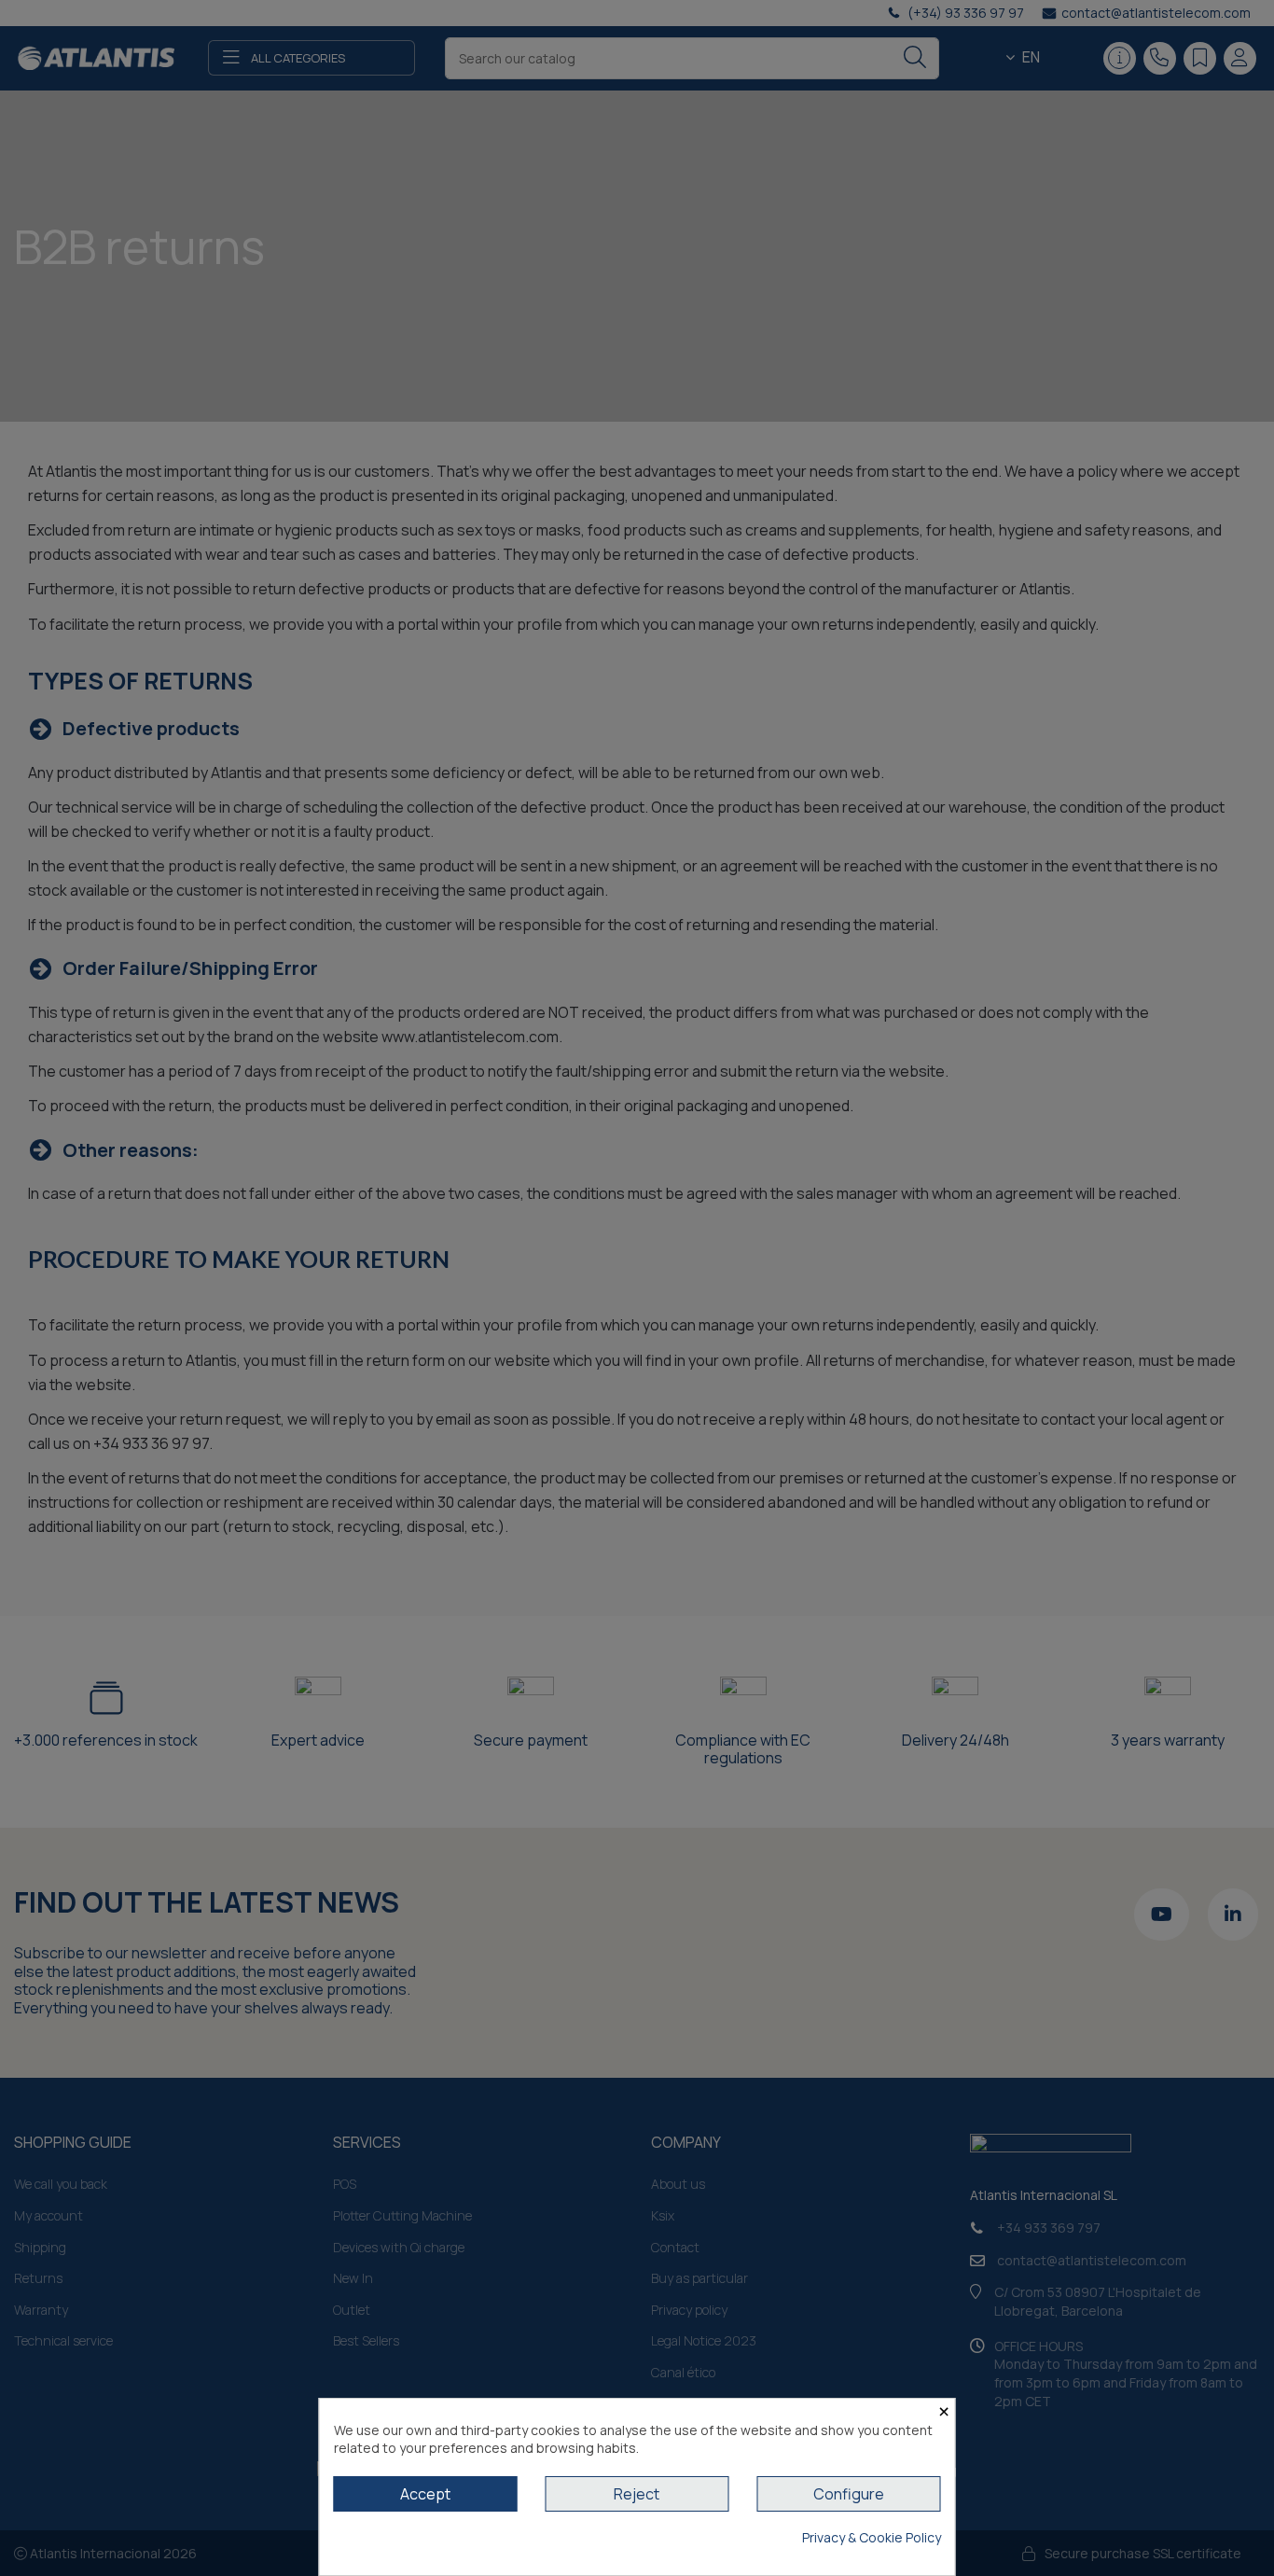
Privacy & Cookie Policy (872, 2537)
